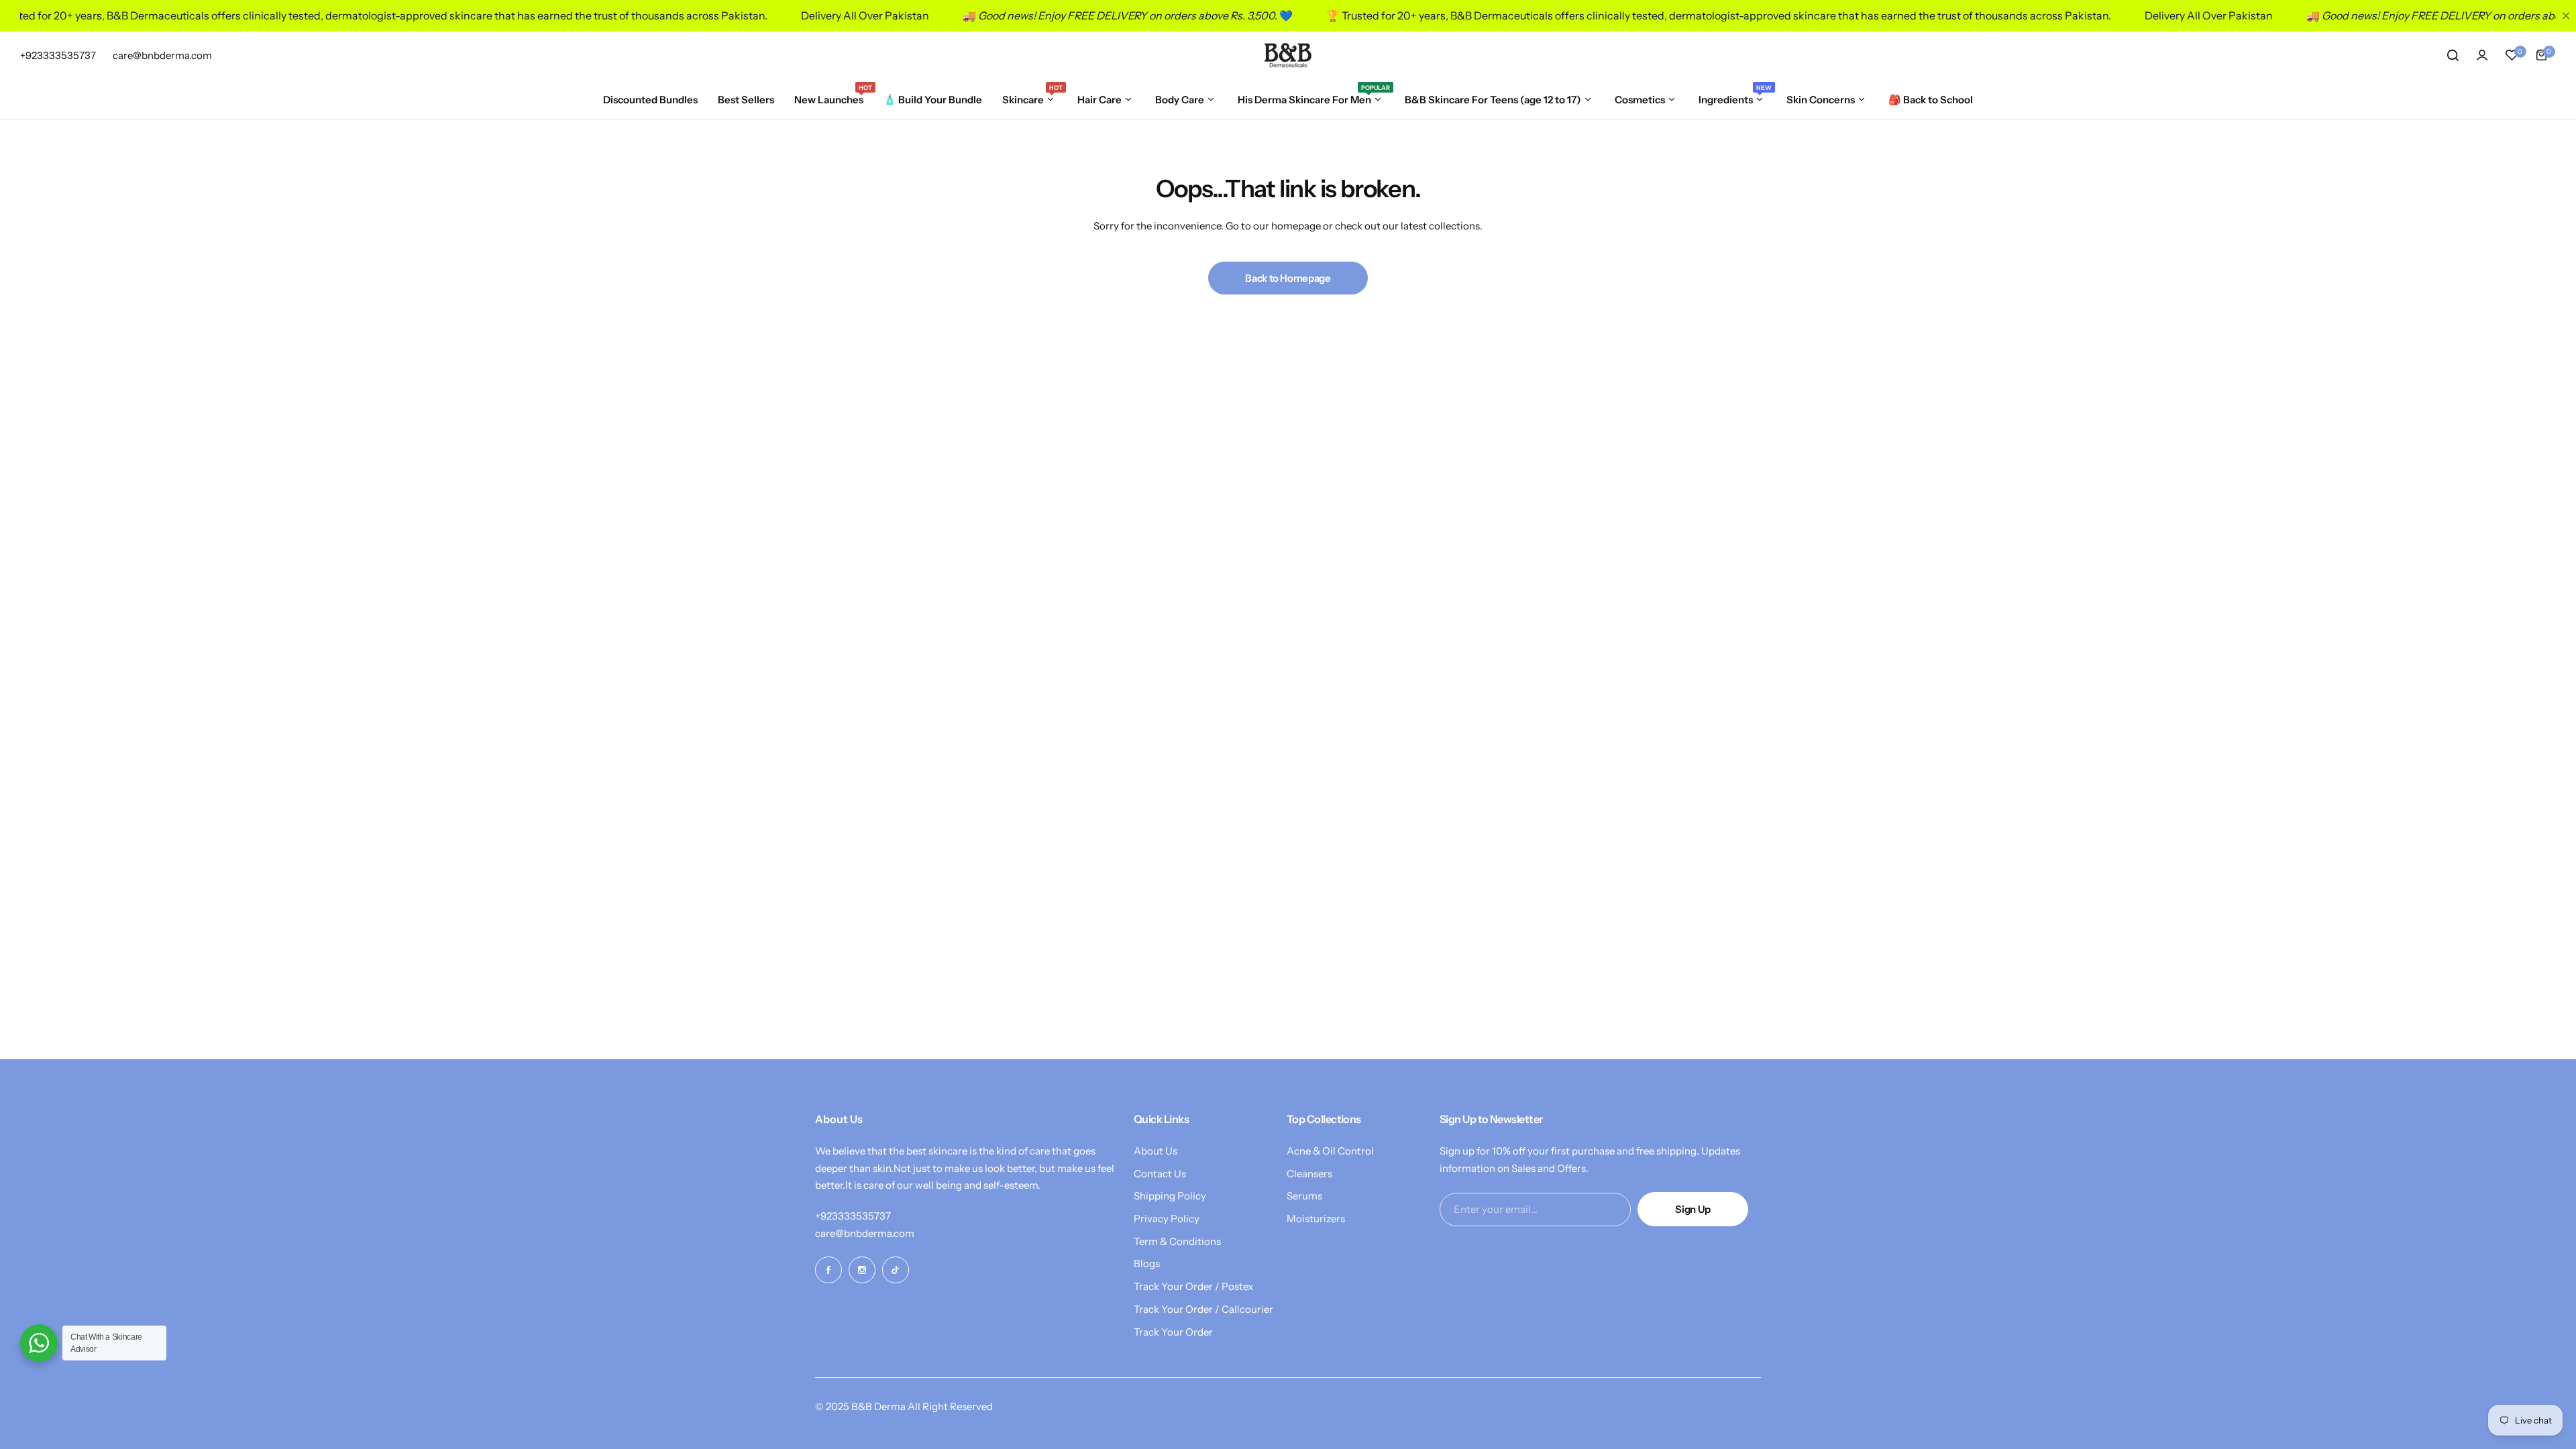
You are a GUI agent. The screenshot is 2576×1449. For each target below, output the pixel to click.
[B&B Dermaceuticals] (1288, 55)
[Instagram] (862, 1270)
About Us (1156, 1151)
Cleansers (1309, 1174)
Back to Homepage (1288, 278)
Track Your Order (1173, 1332)
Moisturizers (1316, 1219)
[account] (2482, 55)
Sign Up (1693, 1209)
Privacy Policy (1167, 1219)
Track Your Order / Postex (1193, 1286)
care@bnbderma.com (865, 1233)
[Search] (2453, 55)
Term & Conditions (1177, 1241)
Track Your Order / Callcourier (1203, 1309)
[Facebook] (828, 1270)
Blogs (1147, 1264)
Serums (1304, 1196)
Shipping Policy (1170, 1196)
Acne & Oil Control (1330, 1151)
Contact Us (1160, 1174)
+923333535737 (853, 1216)
